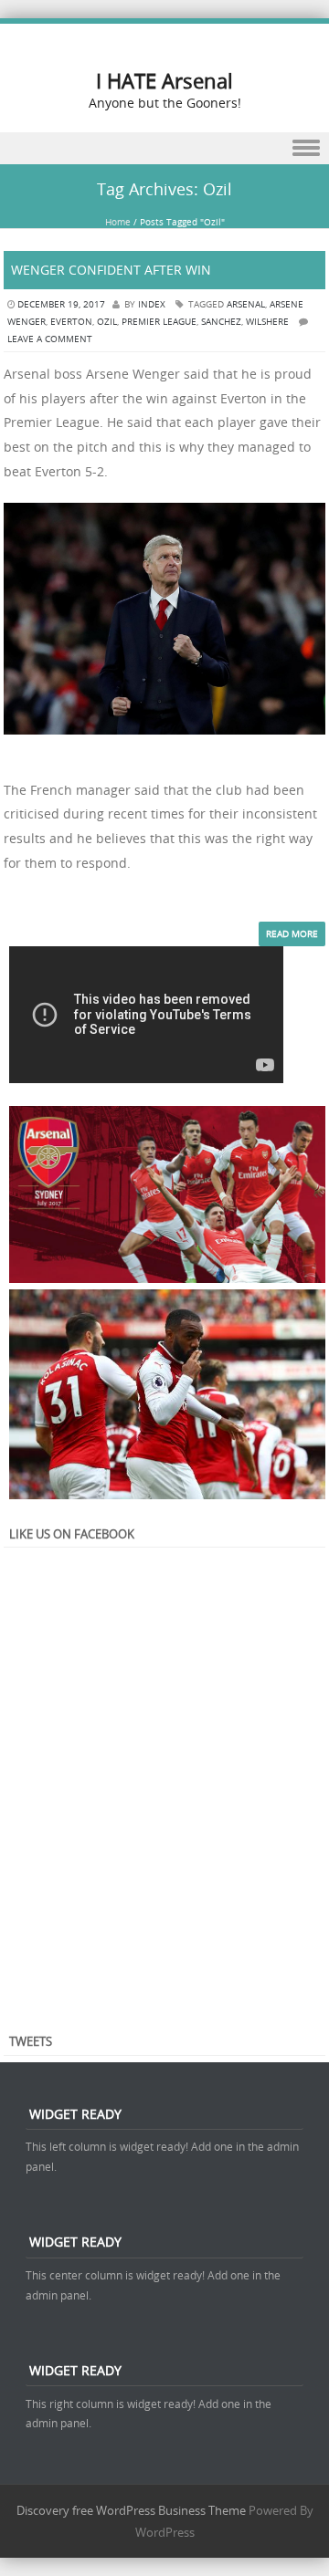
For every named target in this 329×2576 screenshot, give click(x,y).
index (152, 304)
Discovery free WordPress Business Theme (131, 2510)
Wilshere (267, 322)
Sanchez (221, 322)
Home (118, 222)
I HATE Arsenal (164, 81)
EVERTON (71, 322)
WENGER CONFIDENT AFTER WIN (111, 270)
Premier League (159, 322)
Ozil (107, 322)
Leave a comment (50, 339)
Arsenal (246, 304)
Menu (164, 148)
